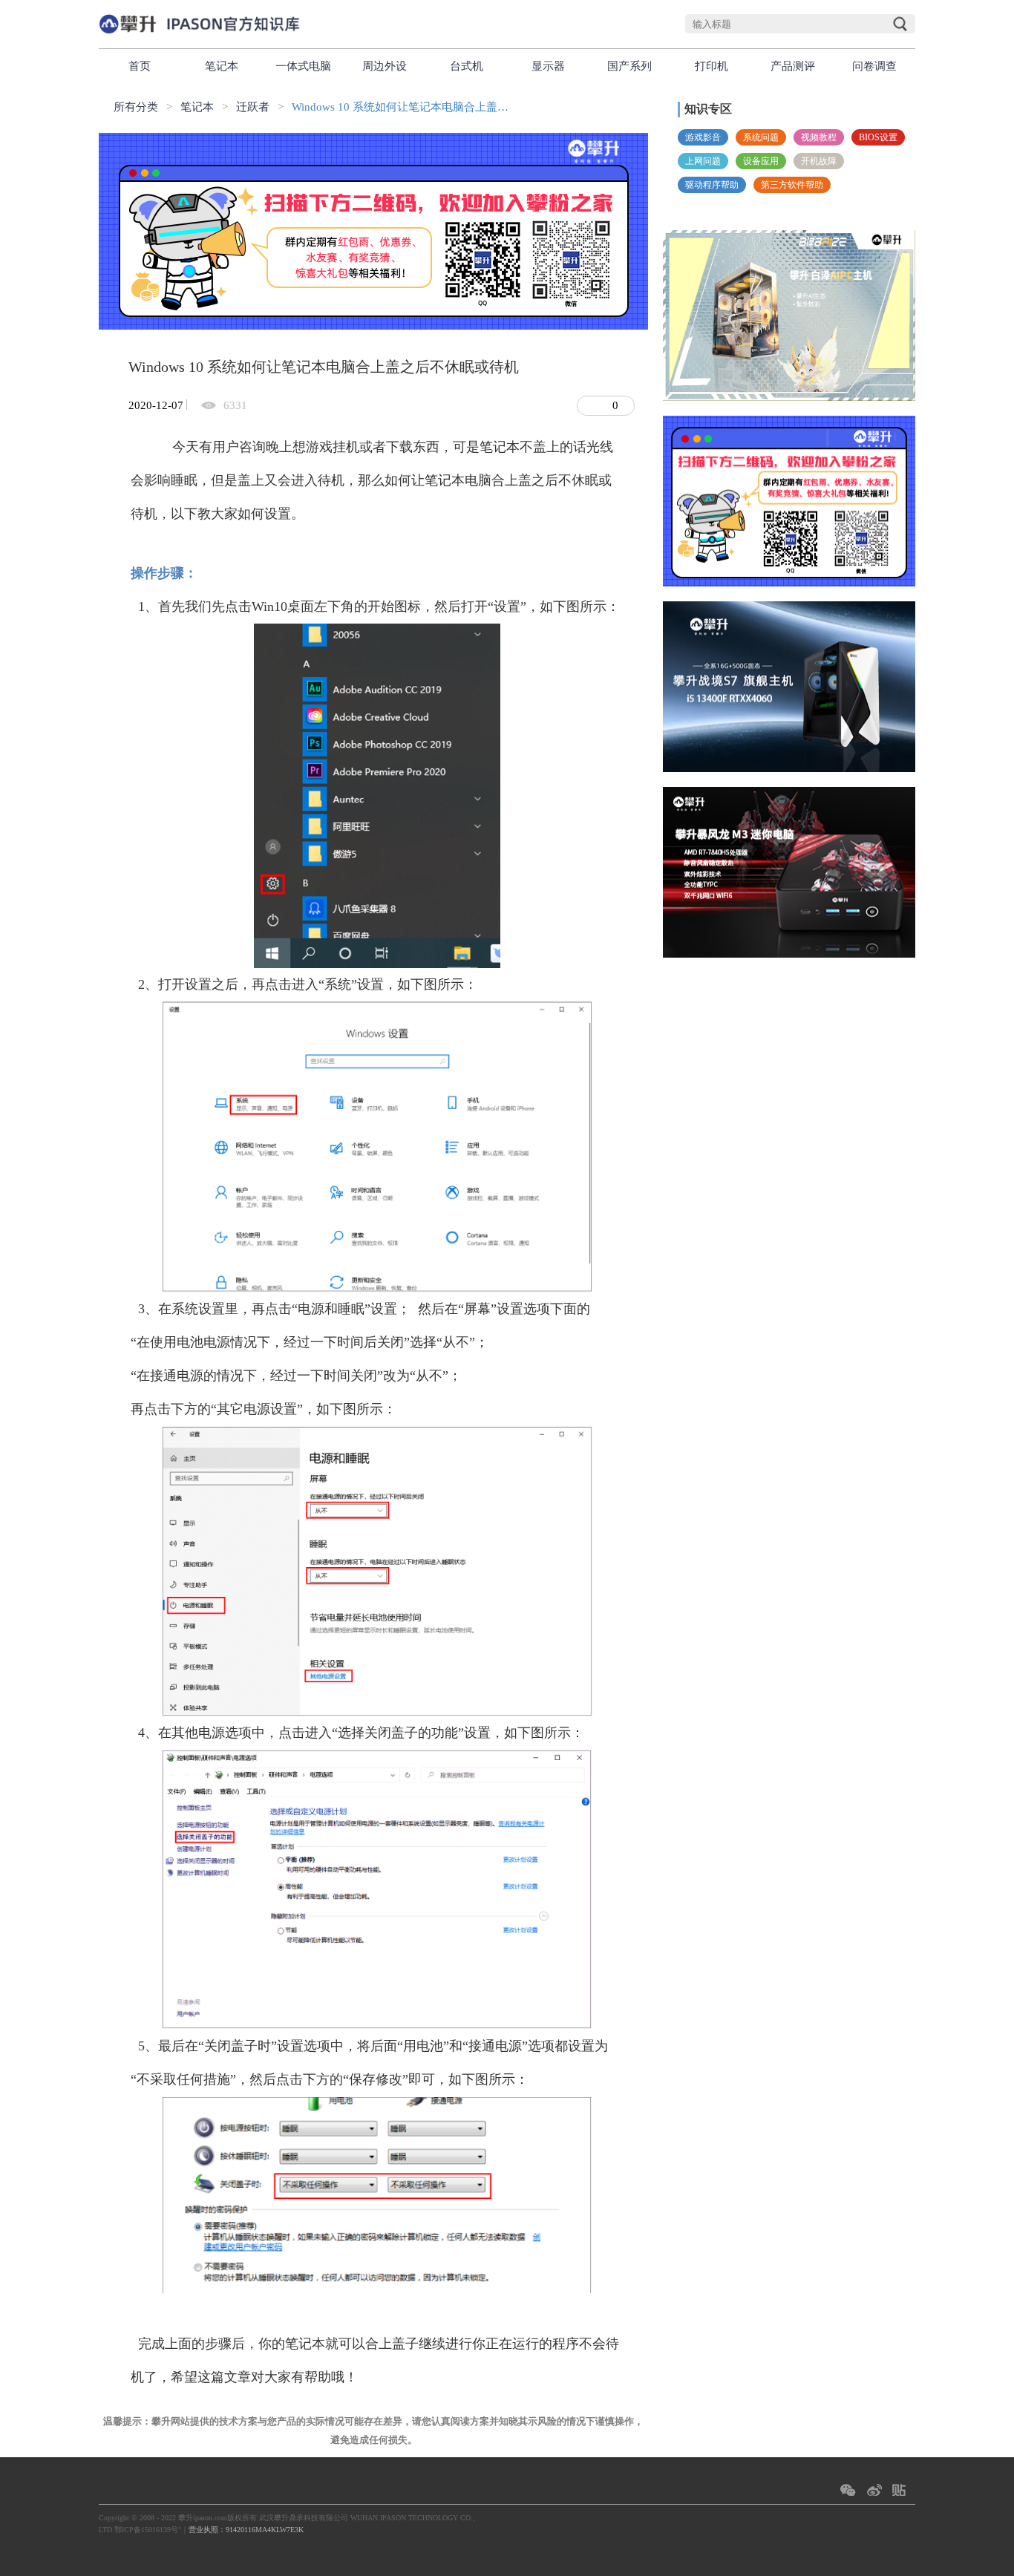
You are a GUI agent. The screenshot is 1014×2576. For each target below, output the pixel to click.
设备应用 (761, 161)
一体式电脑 (303, 66)
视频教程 (819, 137)
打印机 (712, 66)
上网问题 (703, 161)
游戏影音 (703, 137)
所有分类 (136, 107)
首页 (140, 66)
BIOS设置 (878, 137)
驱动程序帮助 (712, 185)
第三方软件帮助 (792, 185)
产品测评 (793, 66)
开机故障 (819, 161)
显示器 (548, 66)
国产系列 (629, 66)
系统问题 (761, 137)
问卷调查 (874, 66)
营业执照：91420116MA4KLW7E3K (246, 2530)
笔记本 (222, 66)
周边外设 (385, 66)
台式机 (467, 66)
